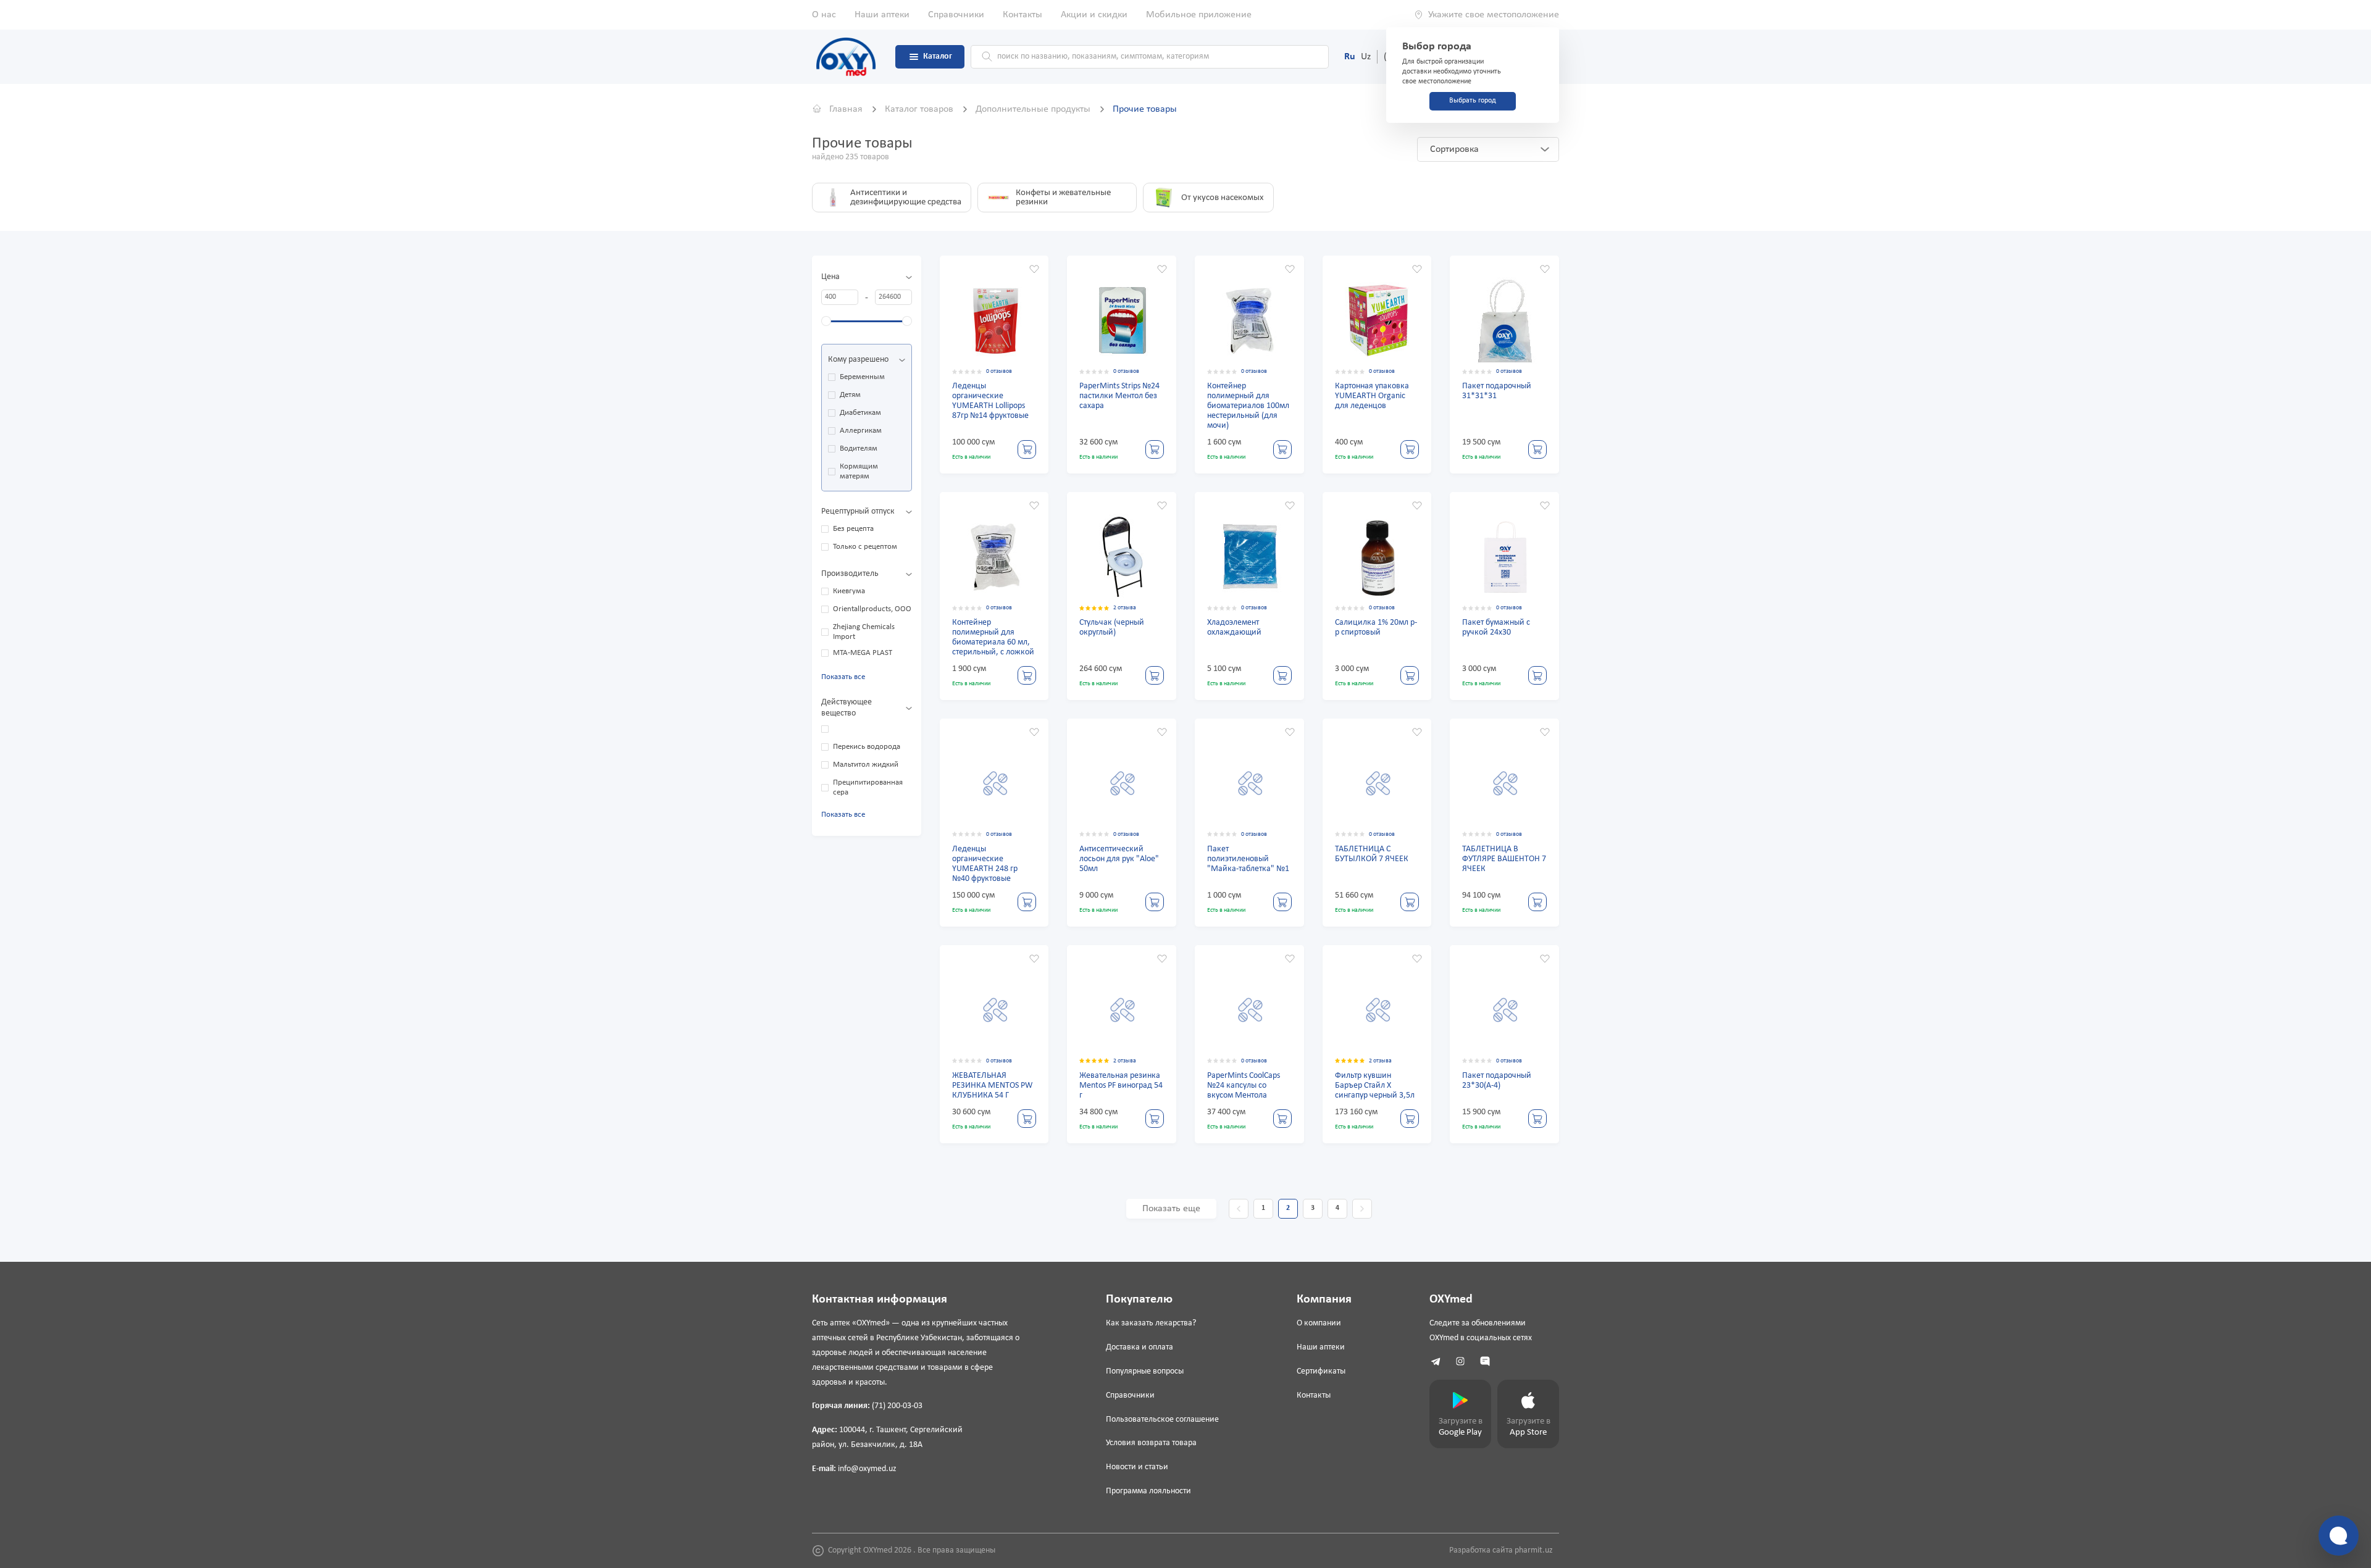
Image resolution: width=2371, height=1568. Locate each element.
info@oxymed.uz (867, 1469)
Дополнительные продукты (1034, 109)
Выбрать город (1473, 101)
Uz (1366, 57)
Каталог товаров (920, 109)
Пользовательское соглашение (1162, 1420)
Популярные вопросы (1145, 1371)
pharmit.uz (1534, 1550)
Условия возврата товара (1151, 1443)
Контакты (1022, 15)
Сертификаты (1321, 1371)
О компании (1319, 1323)
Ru (1350, 57)
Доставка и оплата (1140, 1347)
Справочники (956, 15)
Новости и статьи (1137, 1467)
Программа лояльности (1148, 1491)
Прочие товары (1145, 109)
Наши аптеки (882, 15)
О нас (824, 15)
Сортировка (1454, 149)
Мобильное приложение (1199, 15)
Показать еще (1171, 1209)
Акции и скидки (1094, 15)
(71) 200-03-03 (897, 1406)
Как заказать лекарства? (1151, 1323)
